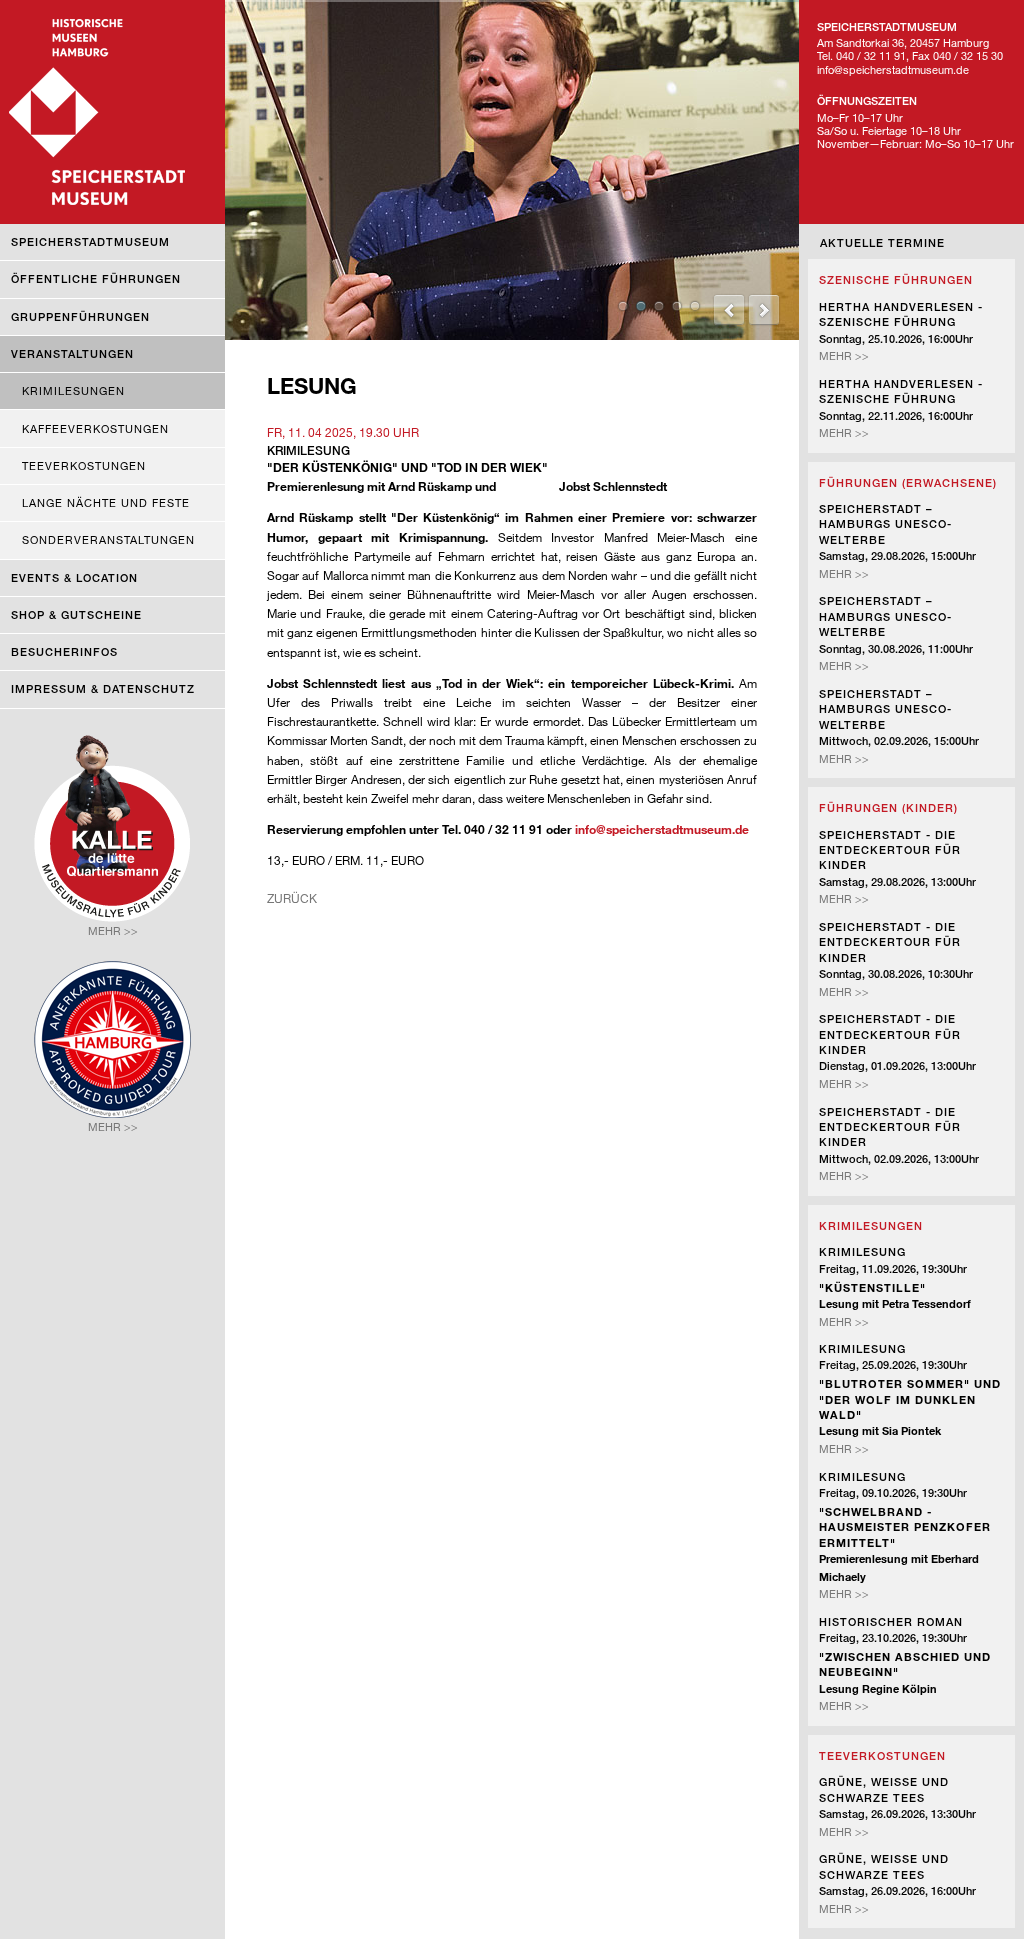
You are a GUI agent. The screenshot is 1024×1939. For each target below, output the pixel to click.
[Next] (764, 310)
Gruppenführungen (80, 316)
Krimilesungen (73, 390)
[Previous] (729, 310)
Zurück (292, 898)
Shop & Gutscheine (76, 614)
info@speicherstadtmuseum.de (662, 829)
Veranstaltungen (72, 353)
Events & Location (74, 577)
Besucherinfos (64, 651)
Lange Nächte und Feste (106, 502)
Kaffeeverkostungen (95, 428)
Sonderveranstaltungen (108, 539)
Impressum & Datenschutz (103, 688)
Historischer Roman (891, 1621)
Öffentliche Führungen (96, 278)
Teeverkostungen (84, 465)
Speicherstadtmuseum (90, 241)
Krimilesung (862, 1251)
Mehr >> (844, 355)
